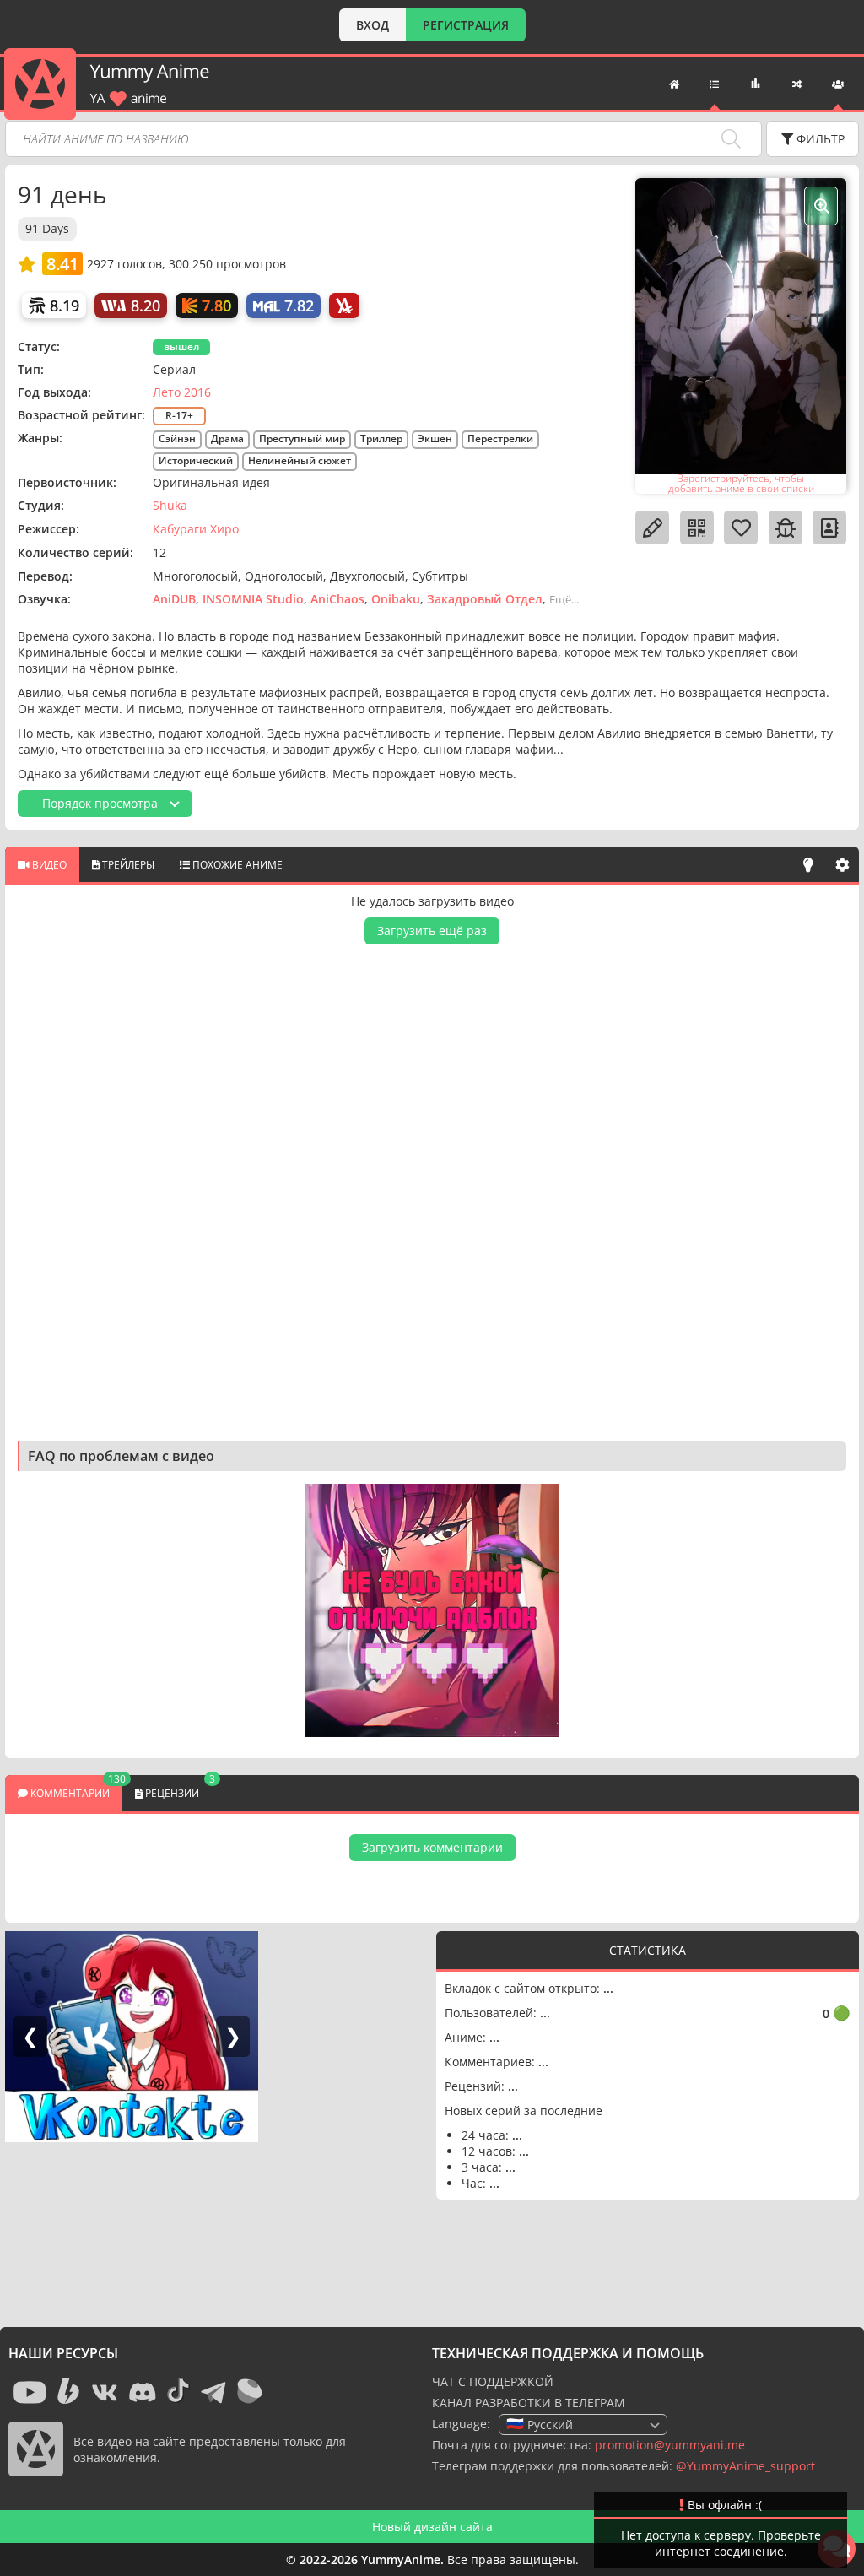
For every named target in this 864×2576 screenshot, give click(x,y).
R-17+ (179, 416)
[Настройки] (842, 864)
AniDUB (174, 599)
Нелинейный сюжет (300, 460)
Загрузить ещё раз (432, 931)
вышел (181, 346)
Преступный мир (302, 438)
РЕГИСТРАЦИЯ (466, 25)
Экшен (435, 438)
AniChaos (337, 599)
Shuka (170, 505)
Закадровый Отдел (485, 599)
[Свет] (808, 864)
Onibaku (396, 599)
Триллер (381, 438)
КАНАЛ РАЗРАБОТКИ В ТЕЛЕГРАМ (529, 2403)
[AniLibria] (344, 306)
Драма (227, 438)
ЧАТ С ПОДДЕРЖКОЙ (493, 2381)
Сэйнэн (177, 438)
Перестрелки (500, 438)
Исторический (196, 460)
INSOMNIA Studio (253, 599)
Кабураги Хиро (196, 529)
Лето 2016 (182, 392)
